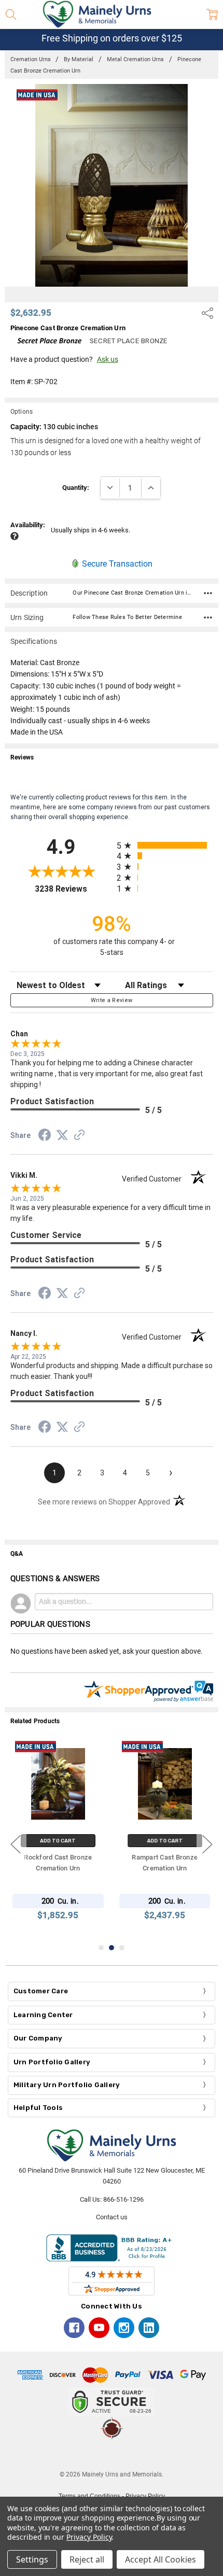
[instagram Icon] (124, 2328)
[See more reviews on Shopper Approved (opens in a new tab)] (79, 1136)
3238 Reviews (73, 889)
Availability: (28, 525)
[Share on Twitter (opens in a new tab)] (62, 1136)
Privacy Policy (89, 2537)
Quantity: (76, 488)
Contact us (112, 2217)
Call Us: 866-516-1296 (112, 2199)
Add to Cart (58, 1841)
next (207, 1844)
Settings (32, 2559)
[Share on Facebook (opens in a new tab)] (45, 1137)
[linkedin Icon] (149, 2328)
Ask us (108, 359)
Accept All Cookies (161, 2559)
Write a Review (112, 1000)
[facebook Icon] (74, 2328)
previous (16, 1844)
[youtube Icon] (99, 2328)
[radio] (165, 845)
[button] (112, 2455)
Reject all (87, 2559)
